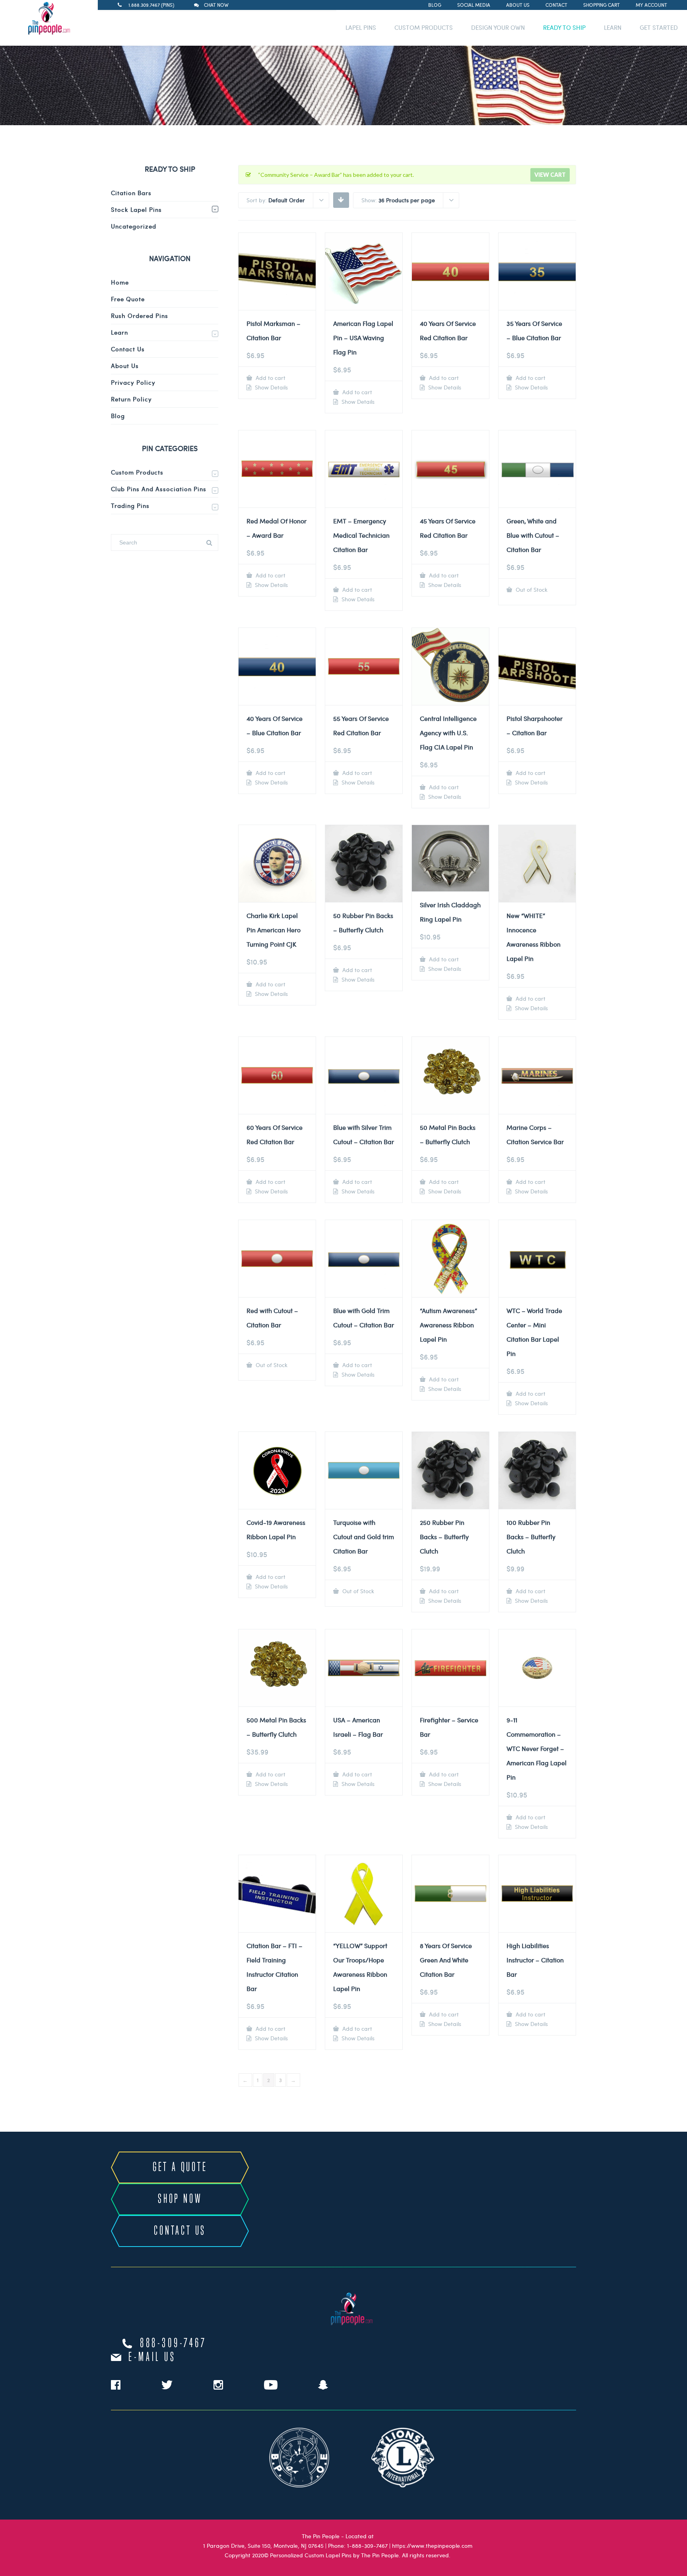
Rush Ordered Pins (140, 316)
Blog (435, 5)
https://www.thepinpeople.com (432, 2546)
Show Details (271, 387)
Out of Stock (531, 590)
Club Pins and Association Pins (159, 489)
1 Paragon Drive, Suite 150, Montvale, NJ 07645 (263, 2546)
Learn (119, 332)
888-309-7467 (173, 2344)
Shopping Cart (602, 5)
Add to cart (270, 378)
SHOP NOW (180, 2199)
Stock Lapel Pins (136, 209)
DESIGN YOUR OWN (498, 27)
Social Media (474, 5)
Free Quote (128, 299)
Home (120, 282)
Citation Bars (131, 193)
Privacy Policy (133, 382)
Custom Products (137, 472)
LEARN (613, 27)
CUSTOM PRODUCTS (424, 27)
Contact (556, 5)
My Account (651, 5)
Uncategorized (134, 226)
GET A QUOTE (180, 2167)
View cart (550, 175)
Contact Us (128, 349)
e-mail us (152, 2357)
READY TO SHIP (564, 27)
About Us (518, 5)
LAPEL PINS (361, 27)
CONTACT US (180, 2231)
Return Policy (131, 399)
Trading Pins (130, 506)
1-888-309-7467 (367, 2546)
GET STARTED (659, 27)
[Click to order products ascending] (341, 199)
